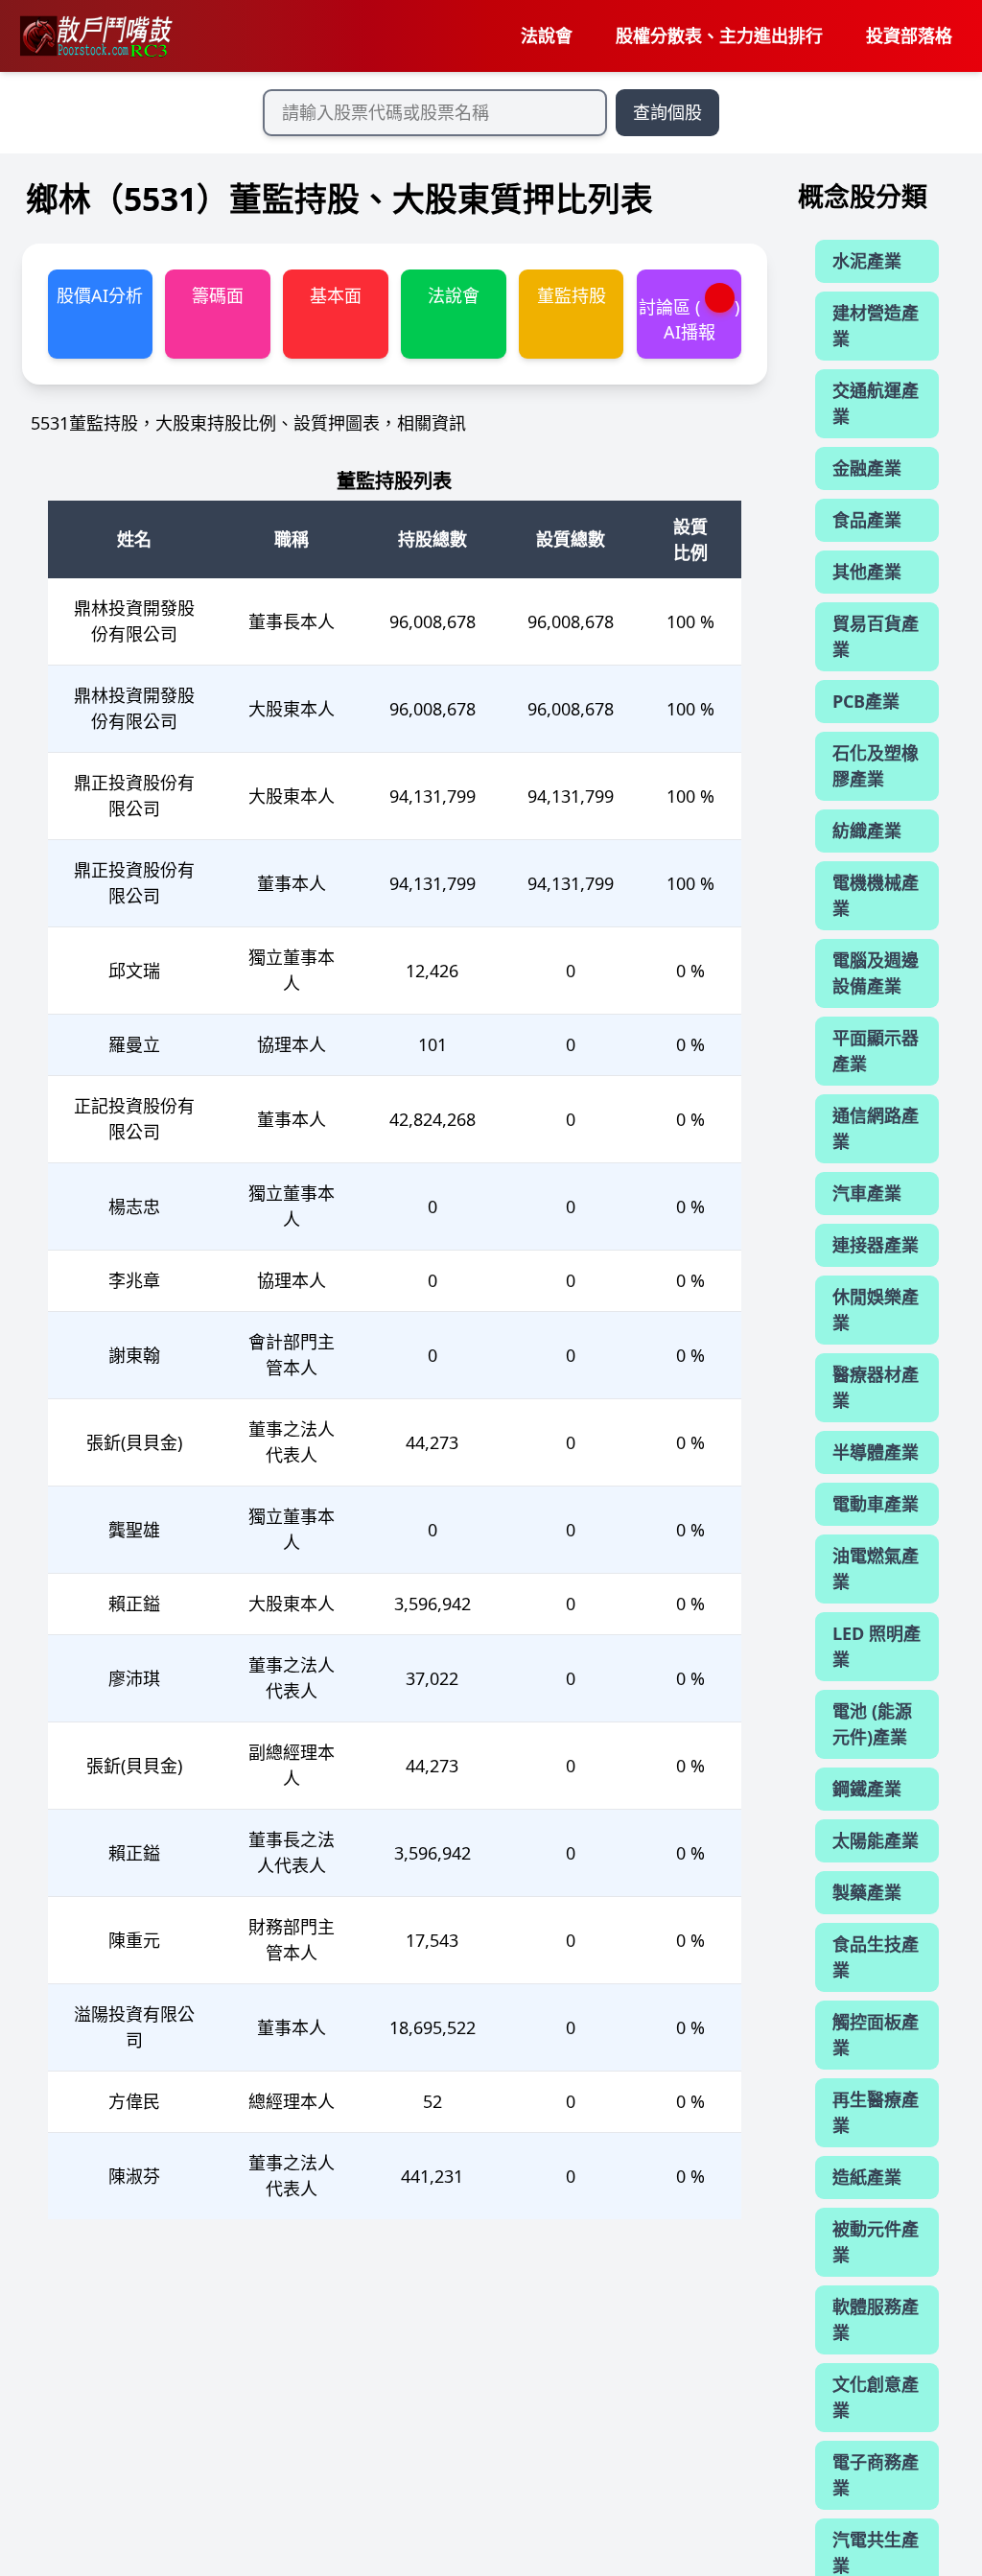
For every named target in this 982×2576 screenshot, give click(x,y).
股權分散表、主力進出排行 (719, 35)
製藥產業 (867, 1892)
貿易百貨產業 (876, 636)
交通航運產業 (876, 403)
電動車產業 (876, 1504)
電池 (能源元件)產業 (872, 1724)
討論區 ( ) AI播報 (690, 319)
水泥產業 (867, 261)
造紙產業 (867, 2177)
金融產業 (867, 468)
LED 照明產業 (877, 1646)
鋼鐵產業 (867, 1789)
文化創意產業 (876, 2397)
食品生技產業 (876, 1957)
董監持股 (572, 295)
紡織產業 (867, 831)
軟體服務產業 (876, 2319)
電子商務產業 (876, 2475)
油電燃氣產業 (876, 1569)
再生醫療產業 (876, 2112)
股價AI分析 (100, 295)
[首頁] (95, 36)
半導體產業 (876, 1452)
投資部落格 (909, 35)
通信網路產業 (876, 1128)
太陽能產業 (876, 1840)
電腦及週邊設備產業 (876, 973)
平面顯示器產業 (876, 1051)
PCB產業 (866, 701)
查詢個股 (667, 112)
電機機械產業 (876, 895)
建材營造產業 (876, 326)
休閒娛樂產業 (876, 1310)
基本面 (336, 295)
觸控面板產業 (876, 2035)
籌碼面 (218, 295)
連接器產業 (876, 1245)
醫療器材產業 (876, 1387)
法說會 (547, 35)
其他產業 (867, 572)
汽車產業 (867, 1193)
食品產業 (867, 520)
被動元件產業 (876, 2242)
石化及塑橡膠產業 (876, 766)
